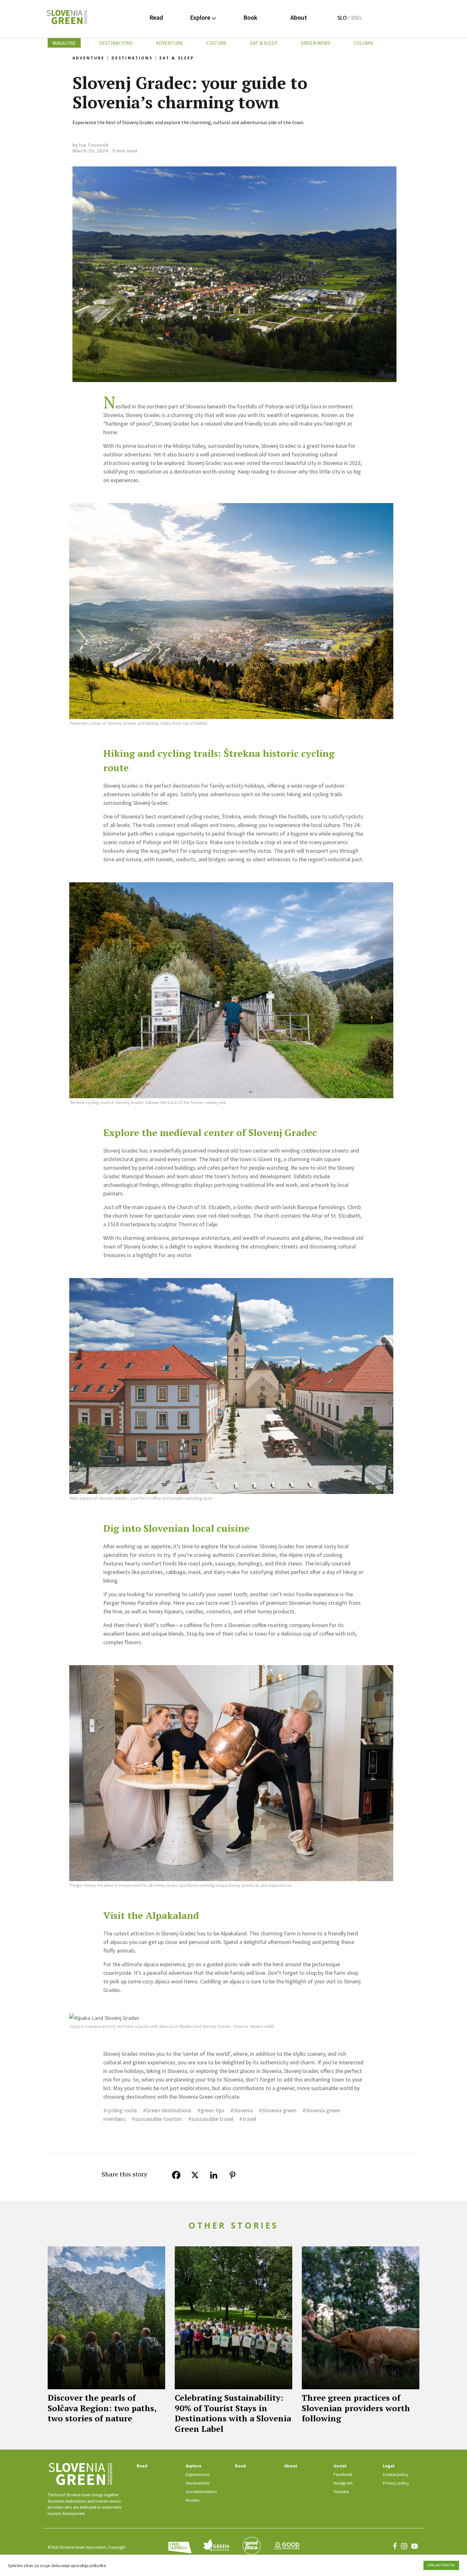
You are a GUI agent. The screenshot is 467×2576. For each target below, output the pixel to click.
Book (250, 17)
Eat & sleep (264, 43)
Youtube (341, 2492)
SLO (342, 18)
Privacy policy (396, 2483)
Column (363, 43)
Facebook (343, 2474)
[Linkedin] (217, 2175)
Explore (201, 17)
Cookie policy (396, 2474)
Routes (193, 2500)
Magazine (64, 43)
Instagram (343, 2483)
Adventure (170, 43)
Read (156, 17)
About (299, 17)
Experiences (198, 2474)
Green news (316, 43)
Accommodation (201, 2492)
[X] (198, 2175)
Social (340, 2466)
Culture (217, 43)
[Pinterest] (236, 2175)
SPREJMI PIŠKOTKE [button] (441, 2565)
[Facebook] (179, 2175)
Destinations (116, 43)
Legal (389, 2466)
